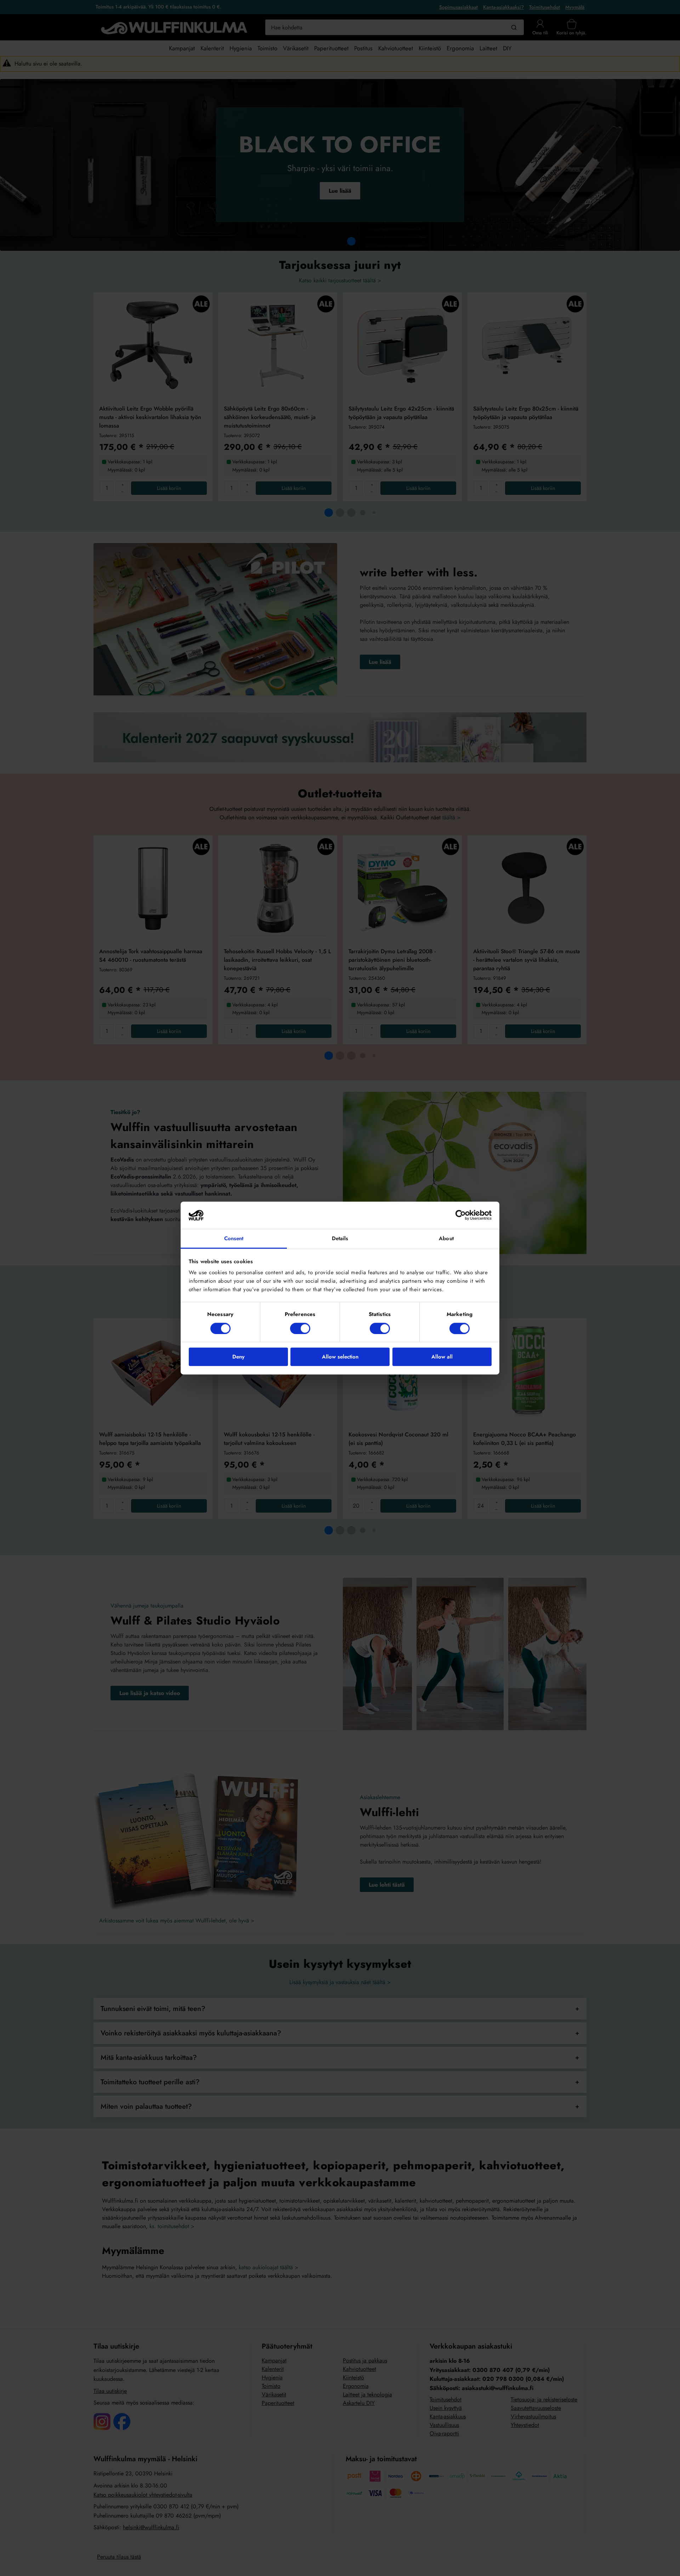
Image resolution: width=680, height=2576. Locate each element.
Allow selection (340, 1357)
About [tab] (446, 1238)
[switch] (300, 1328)
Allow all (442, 1357)
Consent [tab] (234, 1238)
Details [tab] (340, 1238)
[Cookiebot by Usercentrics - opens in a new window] (461, 1215)
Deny (238, 1357)
